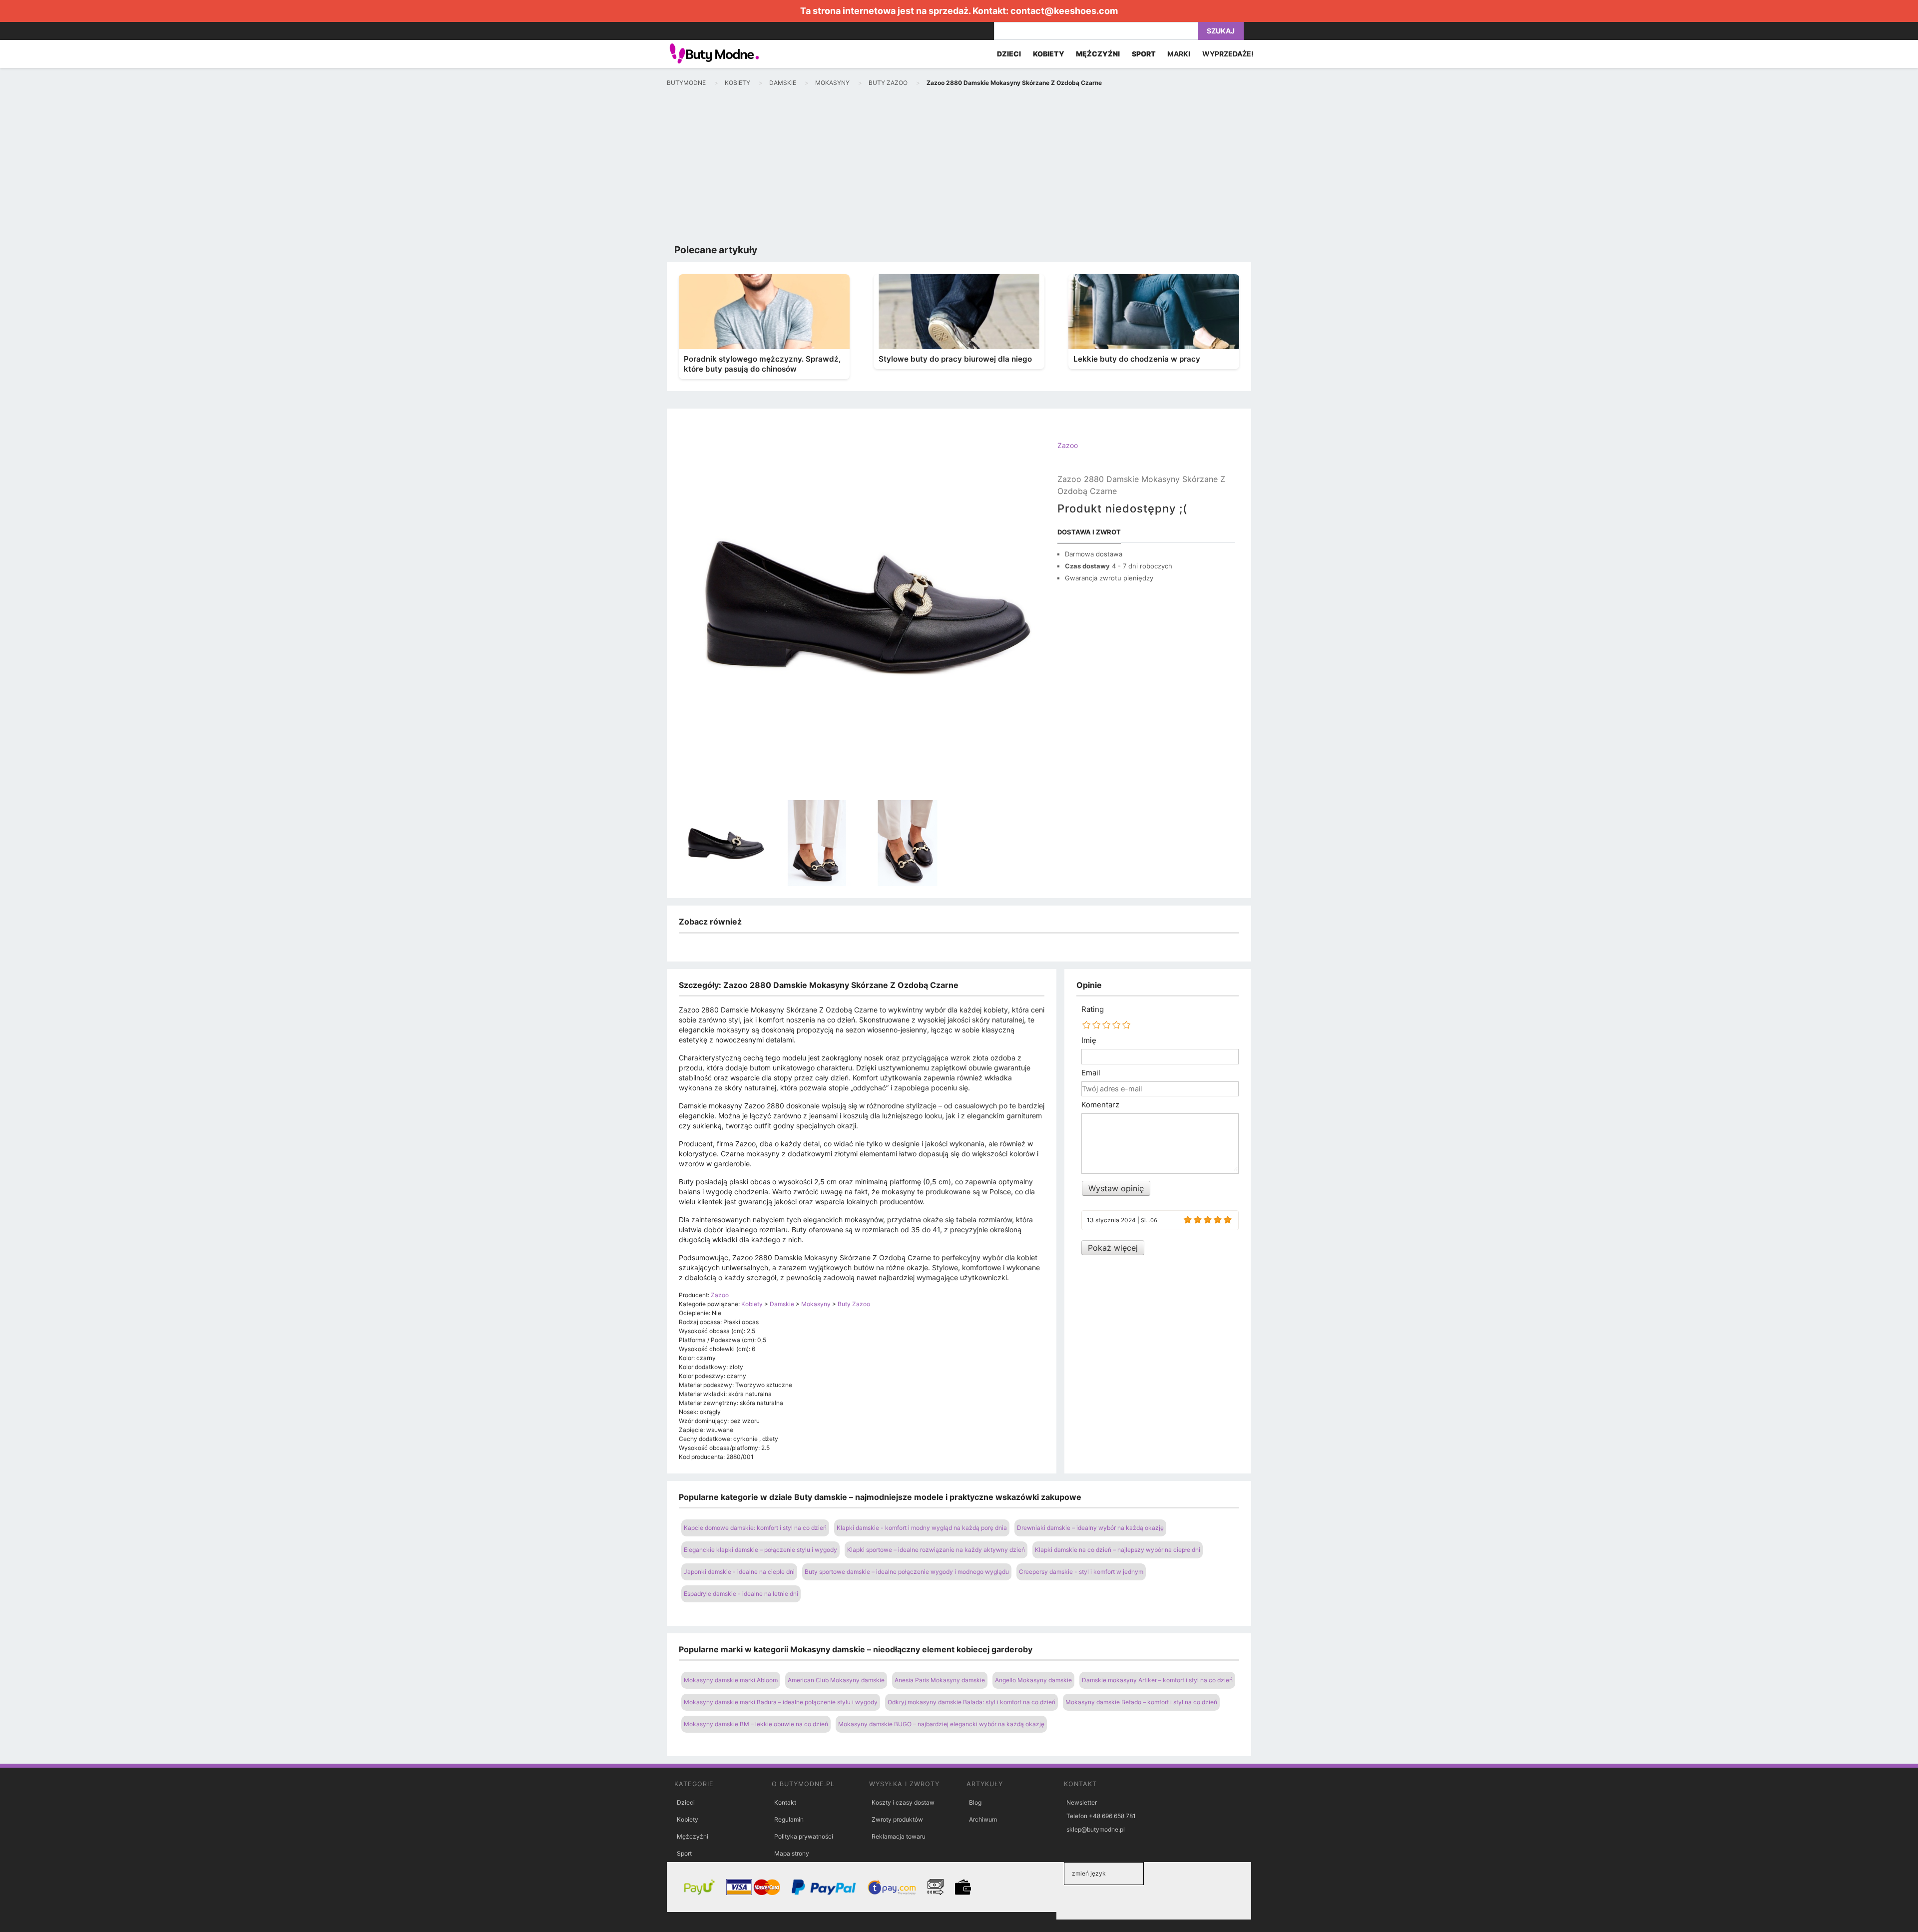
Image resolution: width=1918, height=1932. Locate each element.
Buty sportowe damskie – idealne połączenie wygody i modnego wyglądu (907, 1572)
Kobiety (688, 1819)
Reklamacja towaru (899, 1836)
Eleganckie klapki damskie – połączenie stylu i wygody (760, 1550)
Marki (1179, 54)
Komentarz (1100, 1105)
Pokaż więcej (1113, 1248)
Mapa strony (792, 1853)
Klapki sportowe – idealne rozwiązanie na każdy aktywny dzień (936, 1550)
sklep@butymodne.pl (1096, 1829)
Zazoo (1068, 445)
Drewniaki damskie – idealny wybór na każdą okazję (1090, 1528)
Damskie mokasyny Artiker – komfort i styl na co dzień (1157, 1680)
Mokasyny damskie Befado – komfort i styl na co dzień (1141, 1702)
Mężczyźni (693, 1836)
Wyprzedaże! (1228, 54)
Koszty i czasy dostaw (903, 1802)
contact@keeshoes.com (1064, 11)
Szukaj (1221, 31)
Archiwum (983, 1819)
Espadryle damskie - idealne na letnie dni (741, 1594)
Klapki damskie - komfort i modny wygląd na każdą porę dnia (922, 1528)
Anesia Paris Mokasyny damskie (940, 1680)
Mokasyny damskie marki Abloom (731, 1680)
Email (1091, 1073)
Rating (1093, 1009)
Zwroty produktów (897, 1819)
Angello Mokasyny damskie (1033, 1680)
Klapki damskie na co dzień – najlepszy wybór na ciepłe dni (1118, 1550)
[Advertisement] (959, 168)
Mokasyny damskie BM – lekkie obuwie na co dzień (756, 1724)
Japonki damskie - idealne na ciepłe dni (739, 1572)
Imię (1089, 1040)
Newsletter (1082, 1802)
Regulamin (789, 1819)
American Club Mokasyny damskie (836, 1680)
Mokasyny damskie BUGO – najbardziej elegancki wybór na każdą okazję (941, 1724)
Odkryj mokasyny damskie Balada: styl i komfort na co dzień (971, 1702)
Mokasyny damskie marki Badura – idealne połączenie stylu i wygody (781, 1702)
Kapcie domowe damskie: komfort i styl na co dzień (755, 1528)
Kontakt (785, 1802)
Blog (975, 1802)
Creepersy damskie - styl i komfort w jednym (1081, 1572)
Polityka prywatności (804, 1836)
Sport (684, 1853)
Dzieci (686, 1802)
